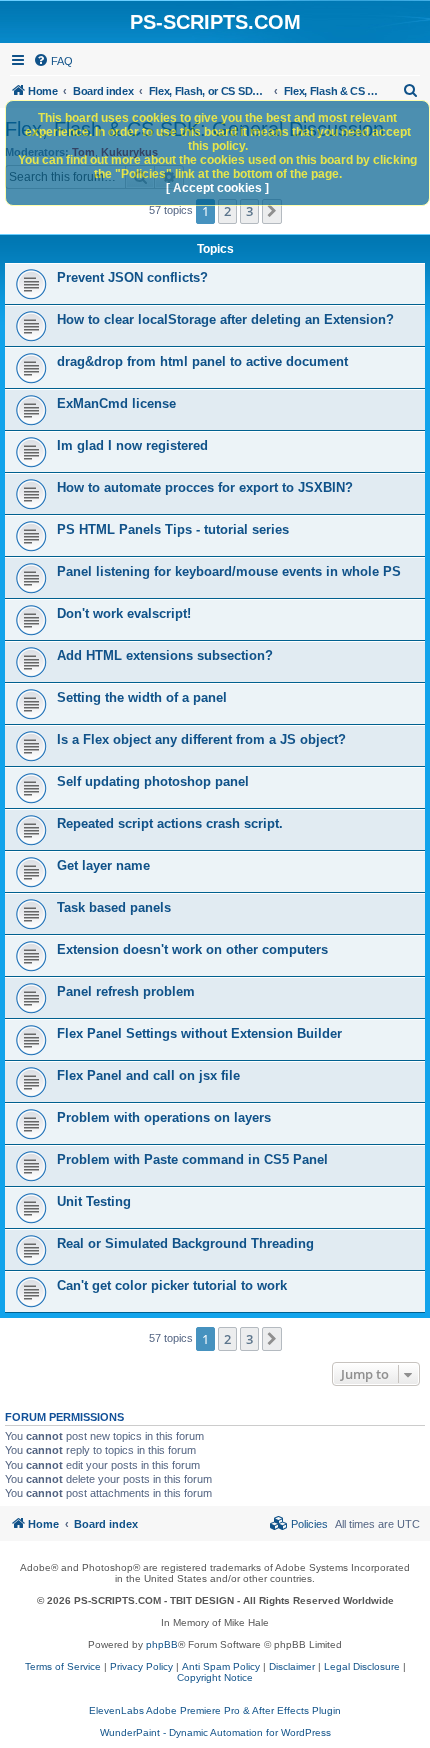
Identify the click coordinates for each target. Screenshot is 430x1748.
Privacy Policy (141, 1666)
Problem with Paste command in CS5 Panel (192, 1159)
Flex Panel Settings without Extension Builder (199, 1033)
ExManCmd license (116, 403)
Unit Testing (94, 1201)
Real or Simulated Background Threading (185, 1243)
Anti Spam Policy (221, 1666)
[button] (272, 211)
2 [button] (227, 211)
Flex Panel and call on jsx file (148, 1075)
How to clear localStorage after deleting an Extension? (225, 319)
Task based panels (114, 907)
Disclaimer (292, 1666)
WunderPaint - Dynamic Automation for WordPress (215, 1732)
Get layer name (103, 865)
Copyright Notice (215, 1677)
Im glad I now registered (132, 445)
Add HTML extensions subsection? (165, 655)
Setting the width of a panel (142, 697)
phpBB (162, 1644)
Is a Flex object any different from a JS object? (201, 739)
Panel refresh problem (126, 991)
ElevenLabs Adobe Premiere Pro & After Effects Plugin (215, 1710)
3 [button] (249, 211)
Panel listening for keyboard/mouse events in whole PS (229, 571)
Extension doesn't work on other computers (192, 949)
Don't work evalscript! (124, 613)
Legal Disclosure (362, 1666)
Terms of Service (63, 1666)
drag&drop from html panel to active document (202, 361)
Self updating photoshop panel (153, 781)
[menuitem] (53, 61)
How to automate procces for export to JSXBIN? (205, 487)
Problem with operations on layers (164, 1117)
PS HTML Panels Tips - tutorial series (173, 529)
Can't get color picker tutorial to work (172, 1285)
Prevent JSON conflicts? (132, 277)
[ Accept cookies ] (217, 188)
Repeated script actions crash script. (170, 823)
